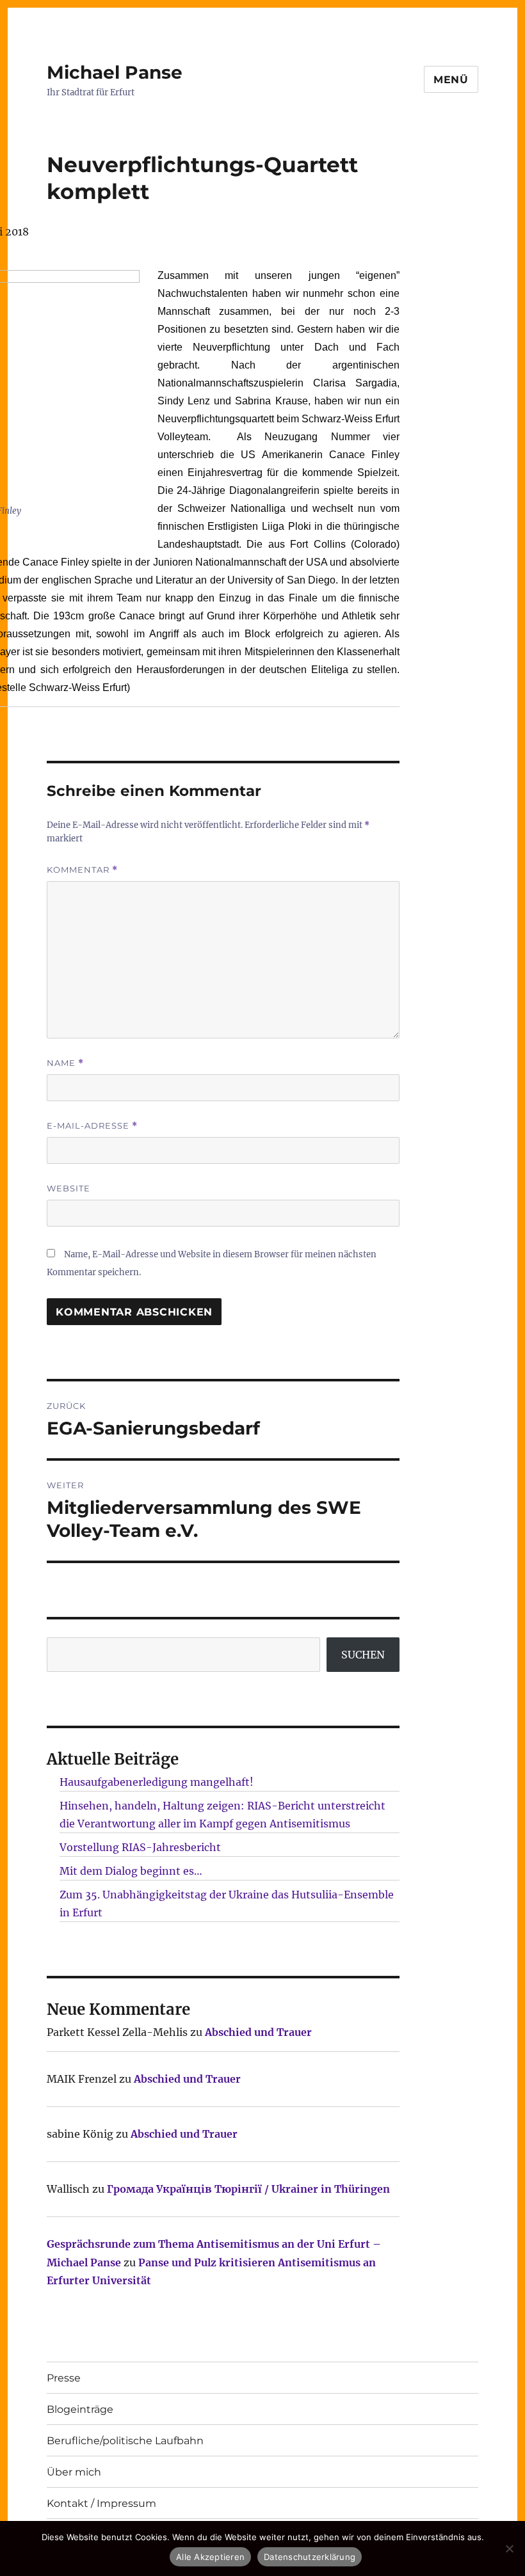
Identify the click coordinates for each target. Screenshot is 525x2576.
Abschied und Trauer (258, 2032)
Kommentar (82, 870)
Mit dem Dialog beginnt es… (131, 1871)
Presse (64, 2378)
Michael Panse (115, 72)
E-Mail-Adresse (92, 1126)
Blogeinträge (80, 2409)
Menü (451, 80)
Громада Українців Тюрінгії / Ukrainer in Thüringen (248, 2189)
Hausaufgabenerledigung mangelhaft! (157, 1782)
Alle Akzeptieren (210, 2557)
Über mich (74, 2472)
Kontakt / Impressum (101, 2503)
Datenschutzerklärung (310, 2557)
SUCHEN (363, 1655)
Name (65, 1063)
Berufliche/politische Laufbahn (125, 2441)
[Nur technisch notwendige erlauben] (509, 2548)
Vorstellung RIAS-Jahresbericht (140, 1847)
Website (69, 1188)
